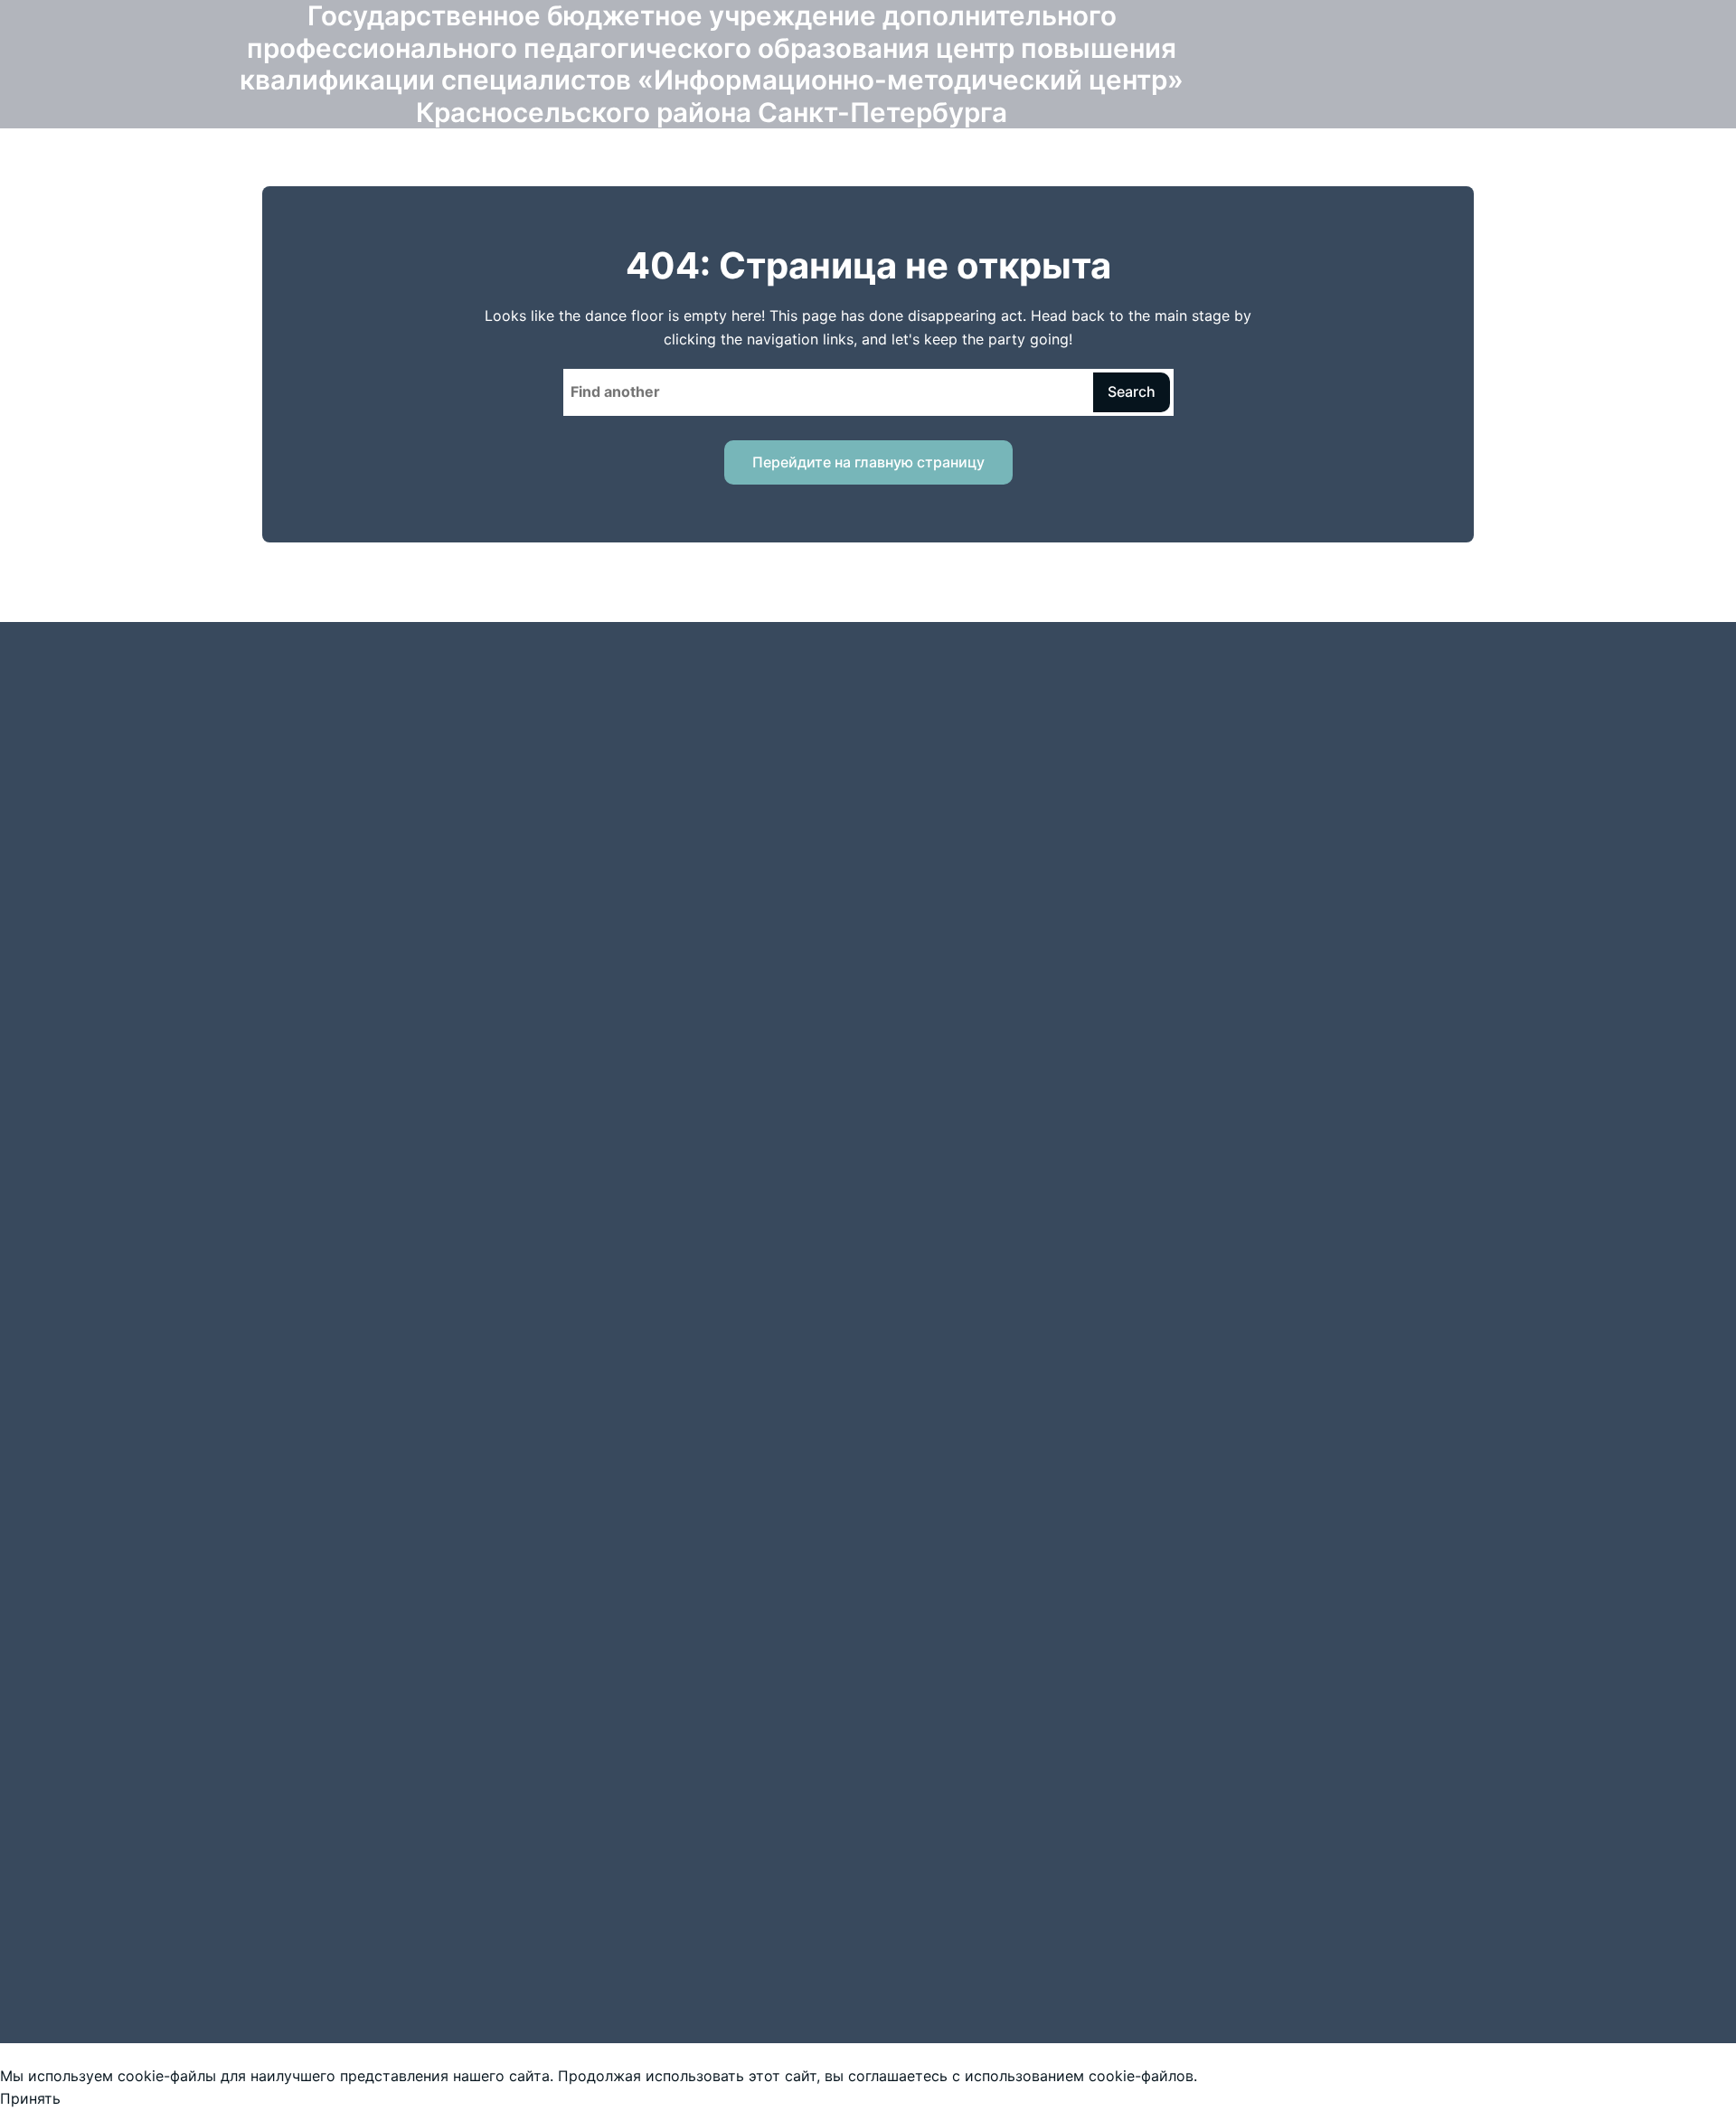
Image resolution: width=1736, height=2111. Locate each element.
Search (1132, 391)
